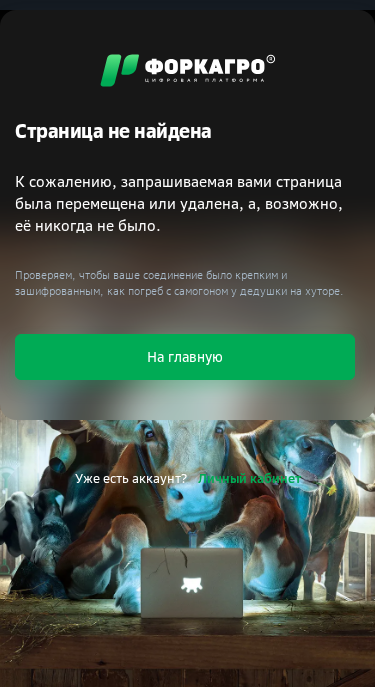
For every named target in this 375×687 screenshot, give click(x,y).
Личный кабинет (249, 478)
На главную (185, 356)
